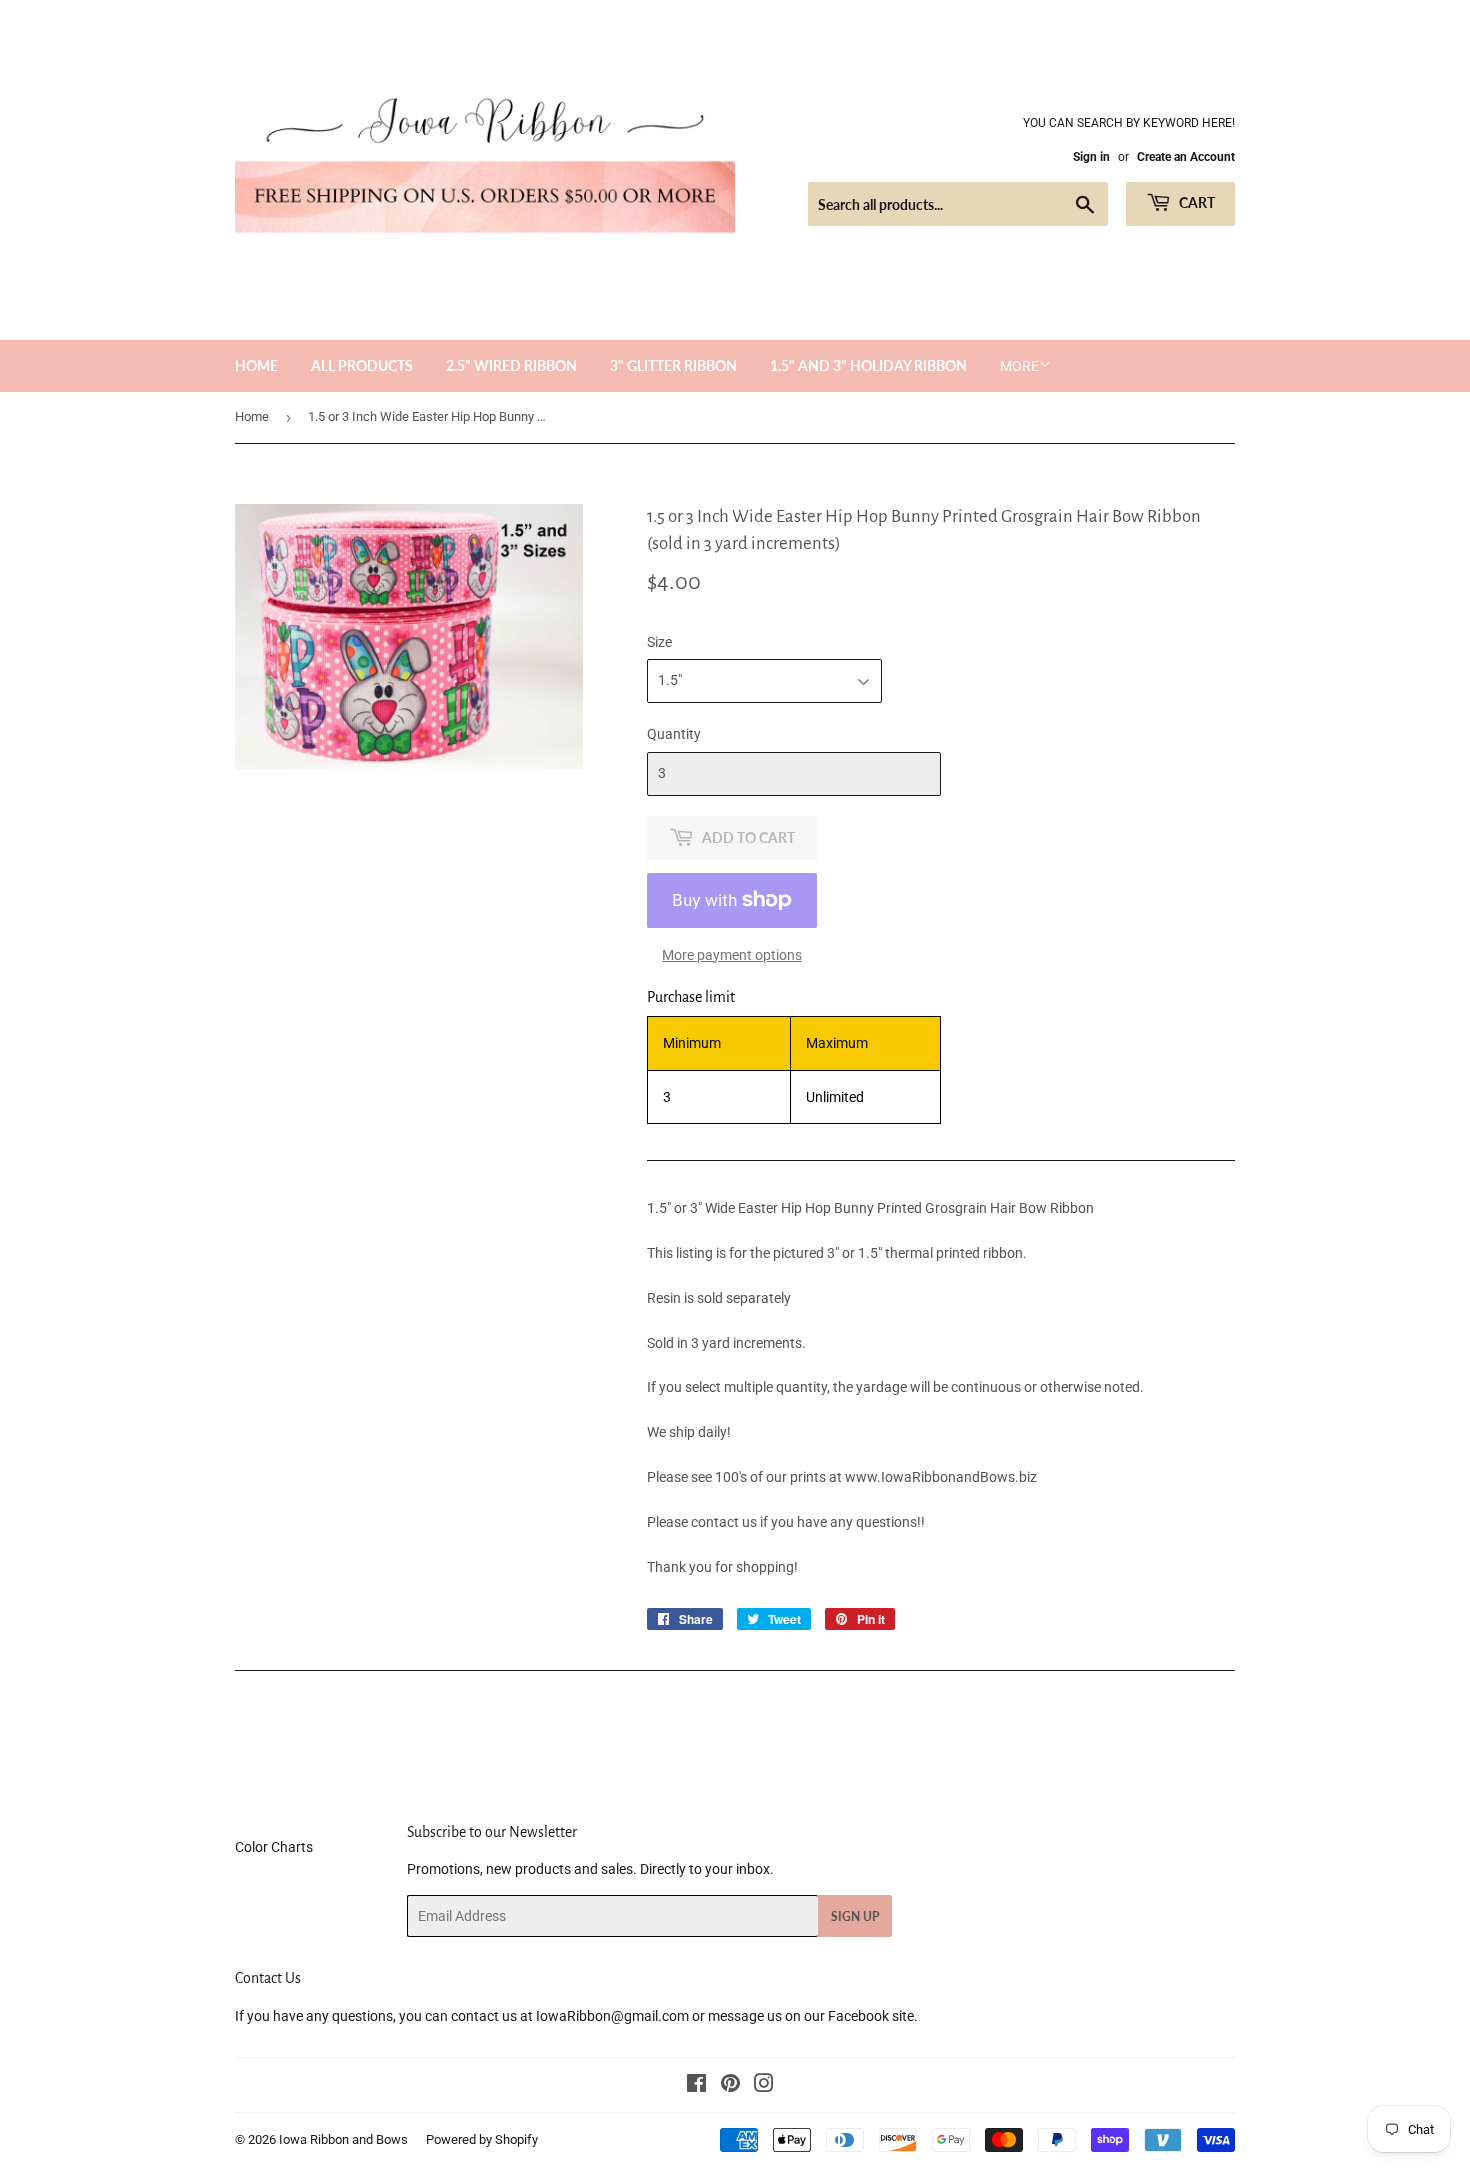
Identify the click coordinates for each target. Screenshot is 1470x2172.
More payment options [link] (732, 955)
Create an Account (1186, 157)
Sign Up (855, 1916)
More (1019, 366)
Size (659, 642)
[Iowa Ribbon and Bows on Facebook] (696, 2086)
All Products (362, 365)
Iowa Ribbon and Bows (343, 2139)
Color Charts (274, 1847)
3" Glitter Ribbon (673, 365)
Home (256, 365)
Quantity (674, 734)
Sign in (1091, 157)
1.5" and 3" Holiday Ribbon (868, 365)
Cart (1195, 202)
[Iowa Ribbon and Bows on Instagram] (764, 2086)
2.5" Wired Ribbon (511, 365)
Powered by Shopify (482, 2139)
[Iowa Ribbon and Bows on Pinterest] (730, 2086)
